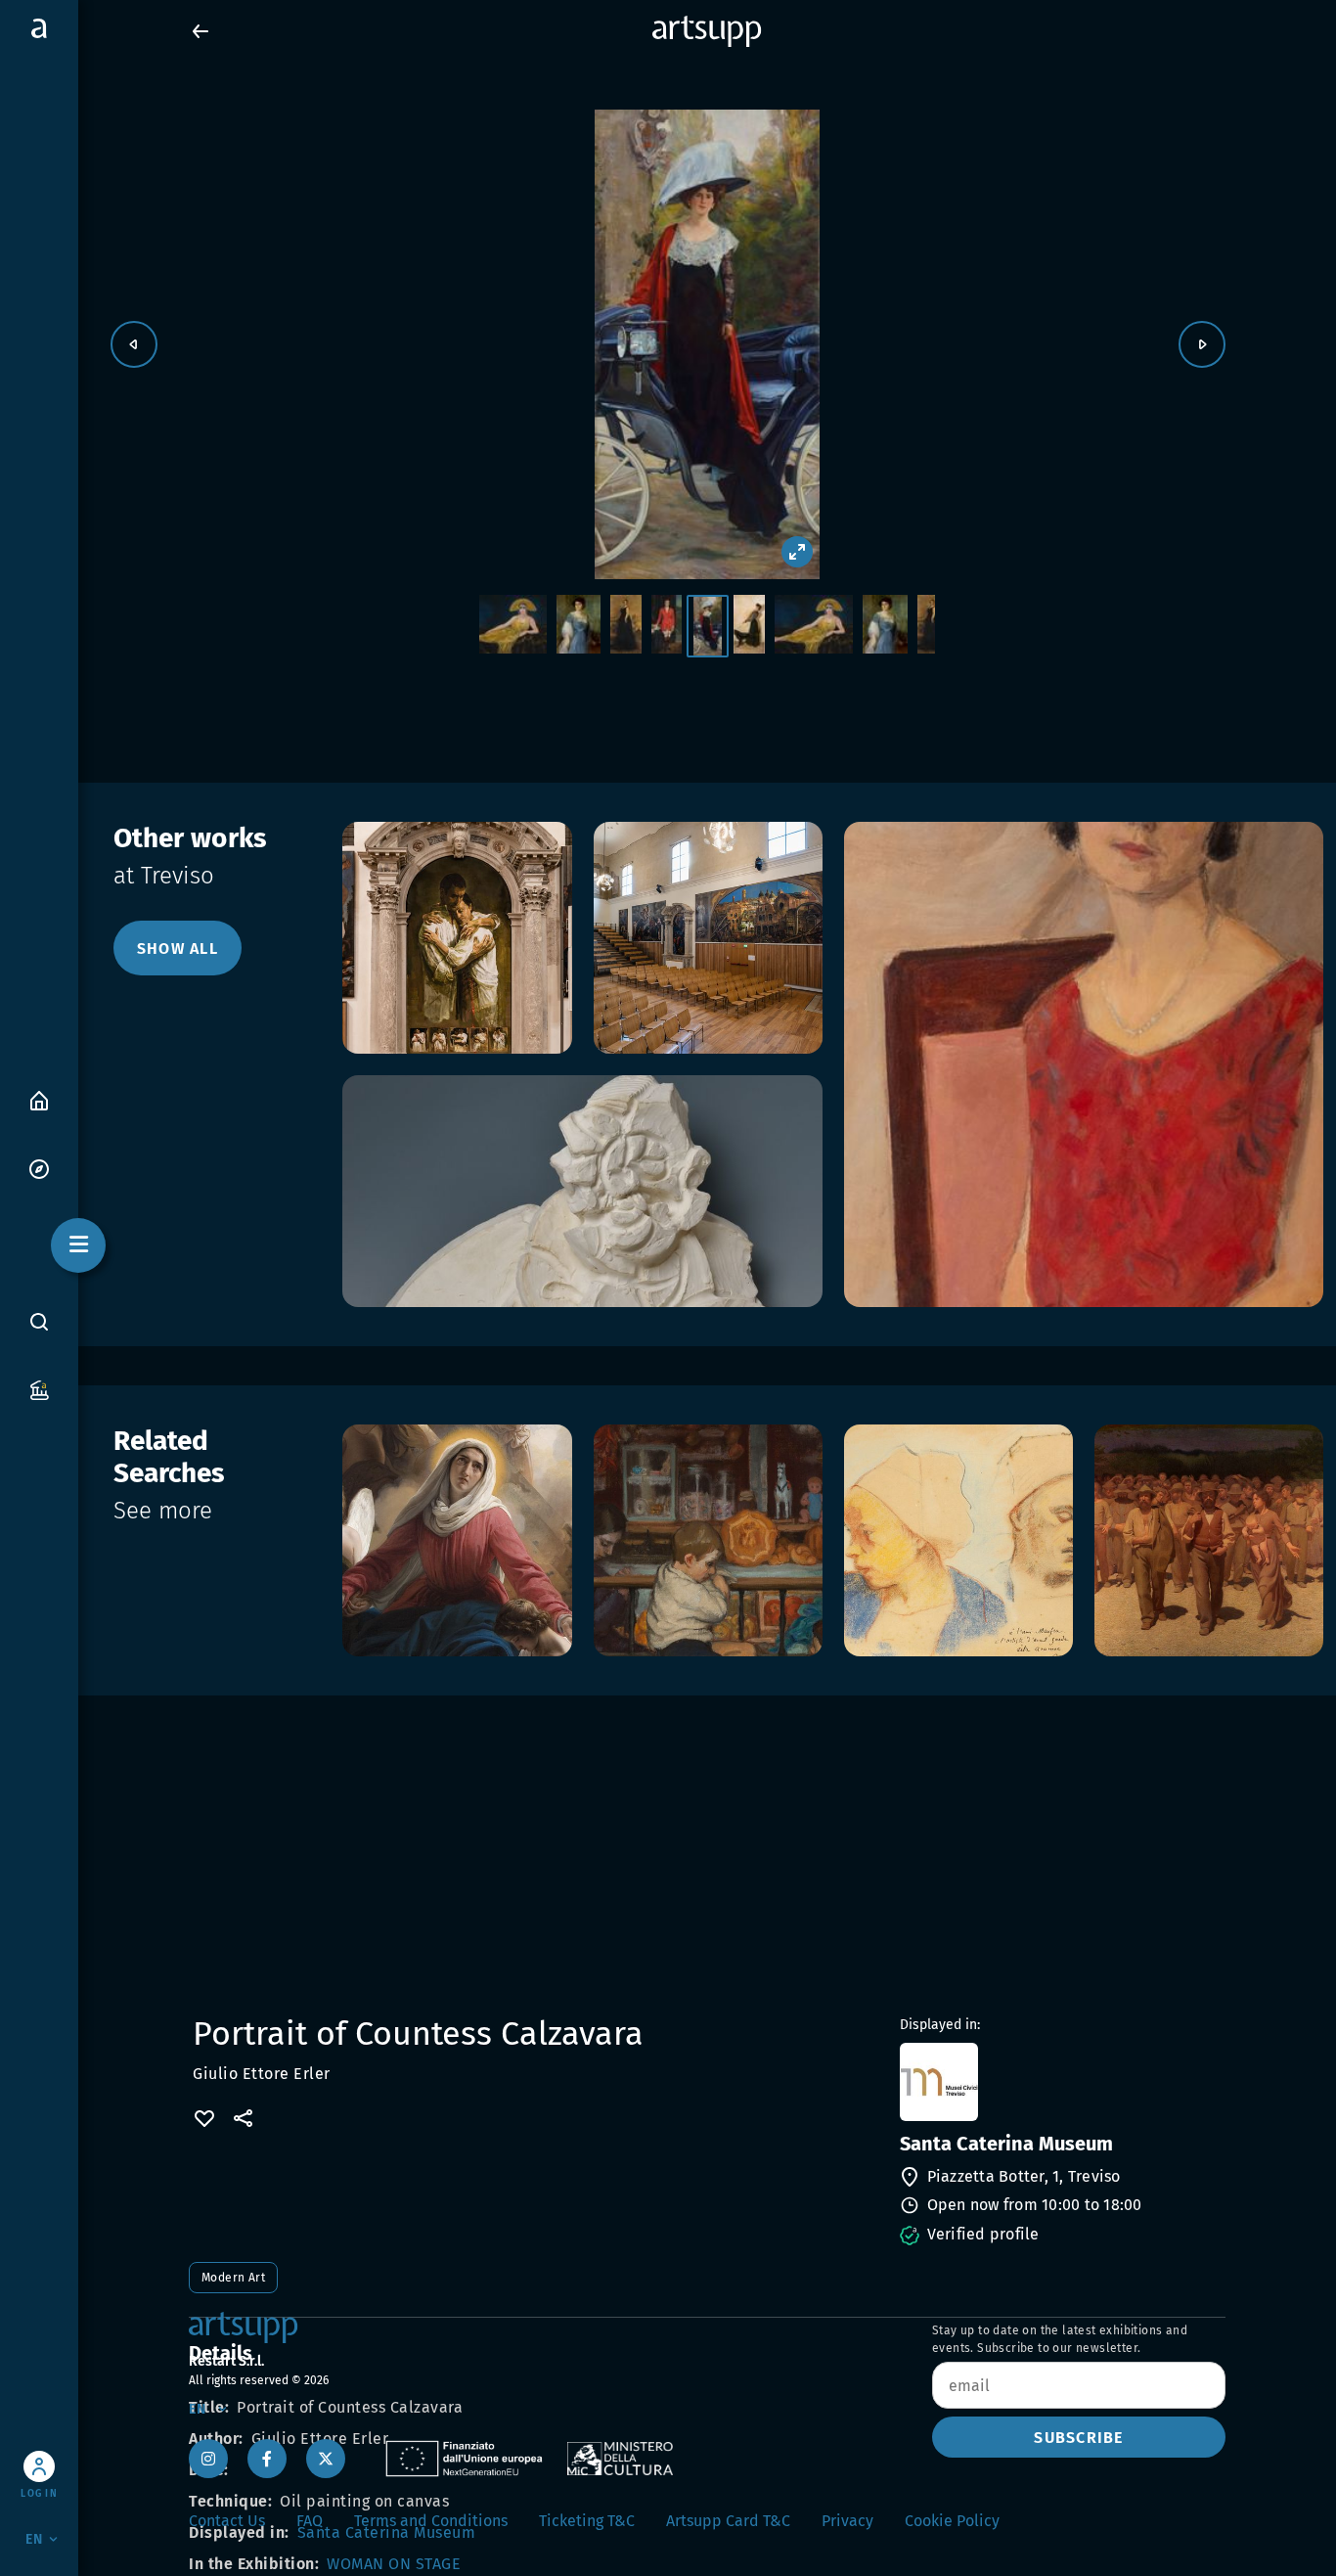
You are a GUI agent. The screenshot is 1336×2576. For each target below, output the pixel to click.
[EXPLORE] (39, 1168)
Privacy (847, 2521)
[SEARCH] (39, 1322)
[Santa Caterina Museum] (1061, 2082)
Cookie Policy (952, 2521)
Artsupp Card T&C (728, 2521)
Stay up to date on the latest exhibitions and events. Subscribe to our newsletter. (1060, 2339)
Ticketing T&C (587, 2521)
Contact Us (227, 2521)
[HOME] (39, 1099)
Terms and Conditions (431, 2521)
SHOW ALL (178, 949)
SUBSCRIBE (1078, 2438)
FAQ (310, 2521)
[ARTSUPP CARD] (39, 1389)
